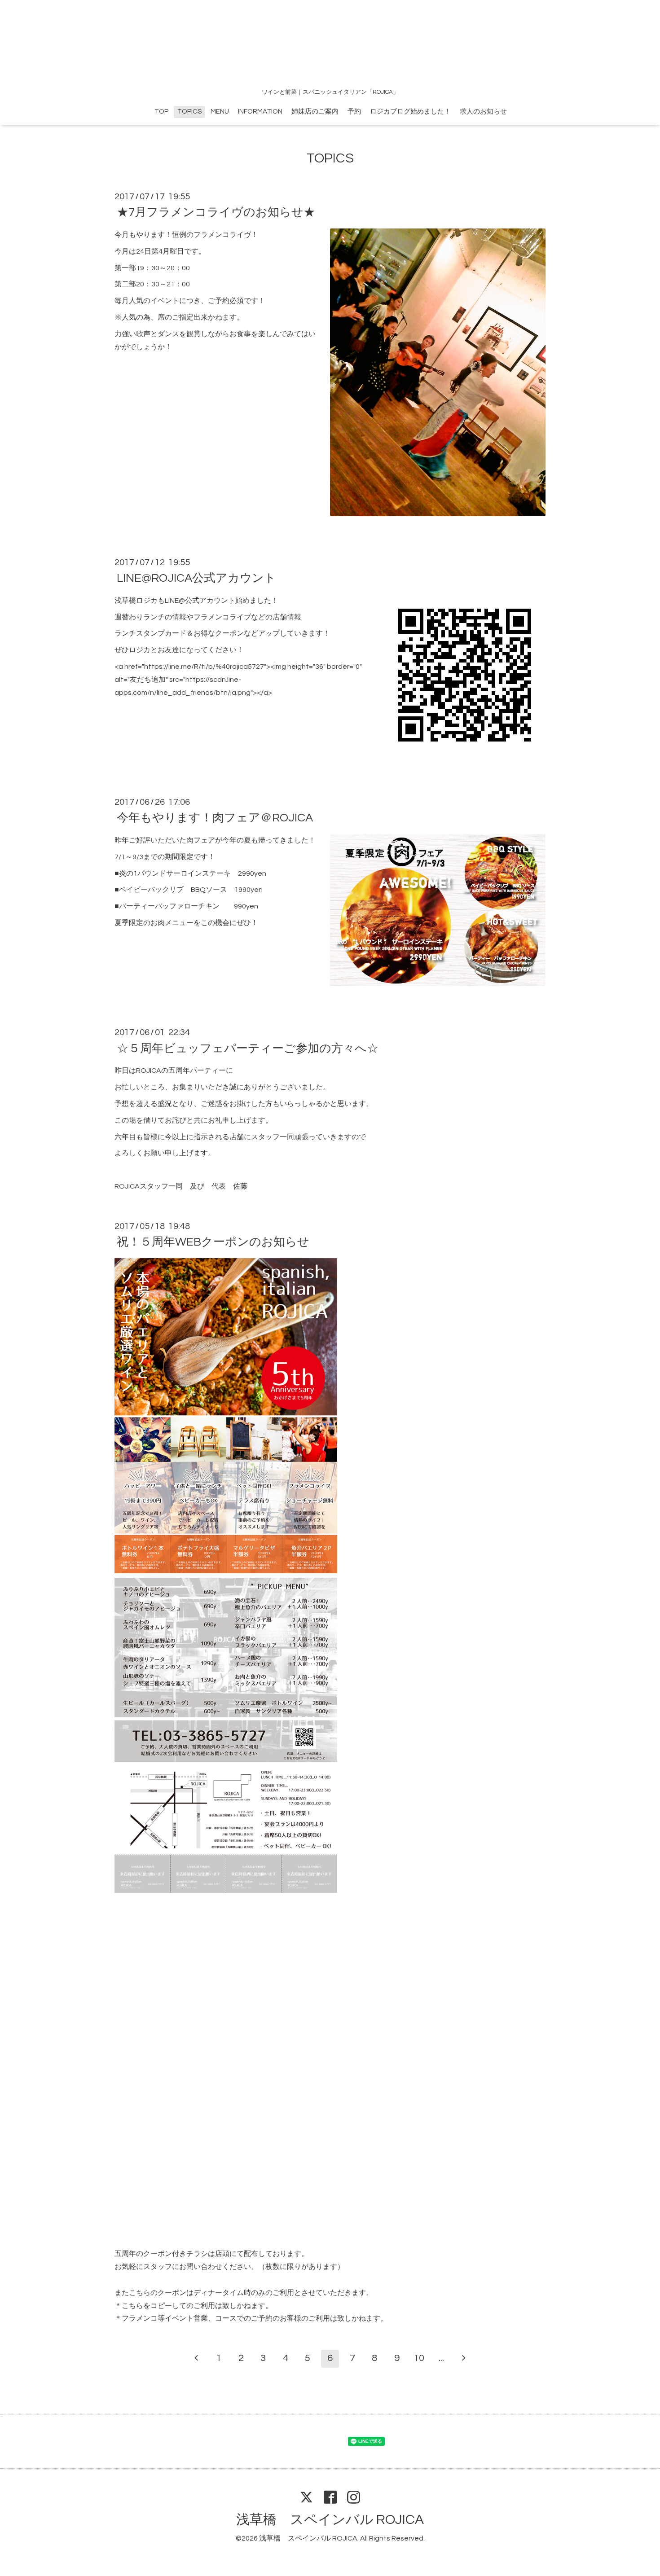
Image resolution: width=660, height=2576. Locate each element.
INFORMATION (260, 112)
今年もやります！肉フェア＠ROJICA (215, 818)
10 (419, 2358)
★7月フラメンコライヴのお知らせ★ (216, 212)
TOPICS (189, 112)
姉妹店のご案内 (315, 112)
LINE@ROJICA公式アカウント (196, 578)
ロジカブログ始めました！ (410, 112)
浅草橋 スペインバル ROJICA (330, 2520)
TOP (161, 112)
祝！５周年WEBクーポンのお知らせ (213, 1242)
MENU (220, 112)
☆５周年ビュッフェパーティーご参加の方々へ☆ (248, 1048)
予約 (354, 112)
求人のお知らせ (483, 112)
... (441, 2358)
